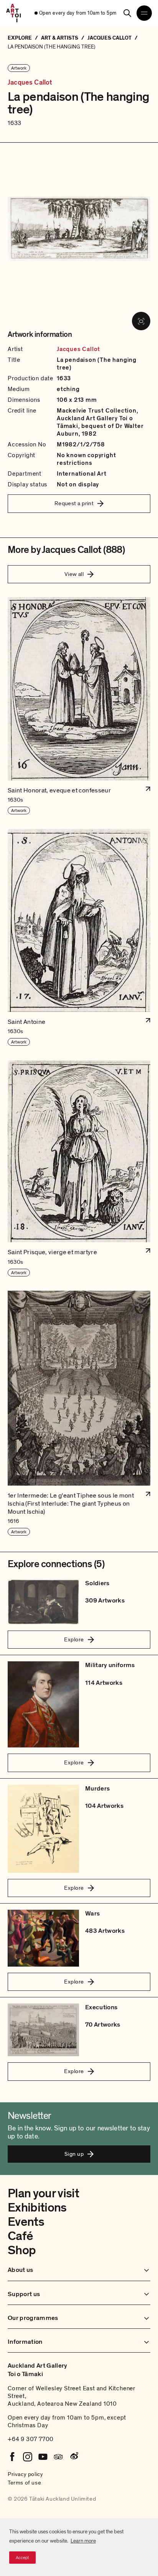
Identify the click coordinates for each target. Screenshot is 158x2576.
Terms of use (24, 2483)
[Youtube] (43, 2457)
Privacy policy (25, 2474)
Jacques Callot (30, 83)
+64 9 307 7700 (31, 2439)
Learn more (83, 2541)
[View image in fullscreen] (141, 321)
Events (26, 2222)
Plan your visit (43, 2193)
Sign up (74, 2154)
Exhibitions (37, 2208)
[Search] (127, 13)
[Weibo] (74, 2457)
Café (20, 2236)
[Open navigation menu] (144, 13)
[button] (79, 706)
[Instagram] (28, 2457)
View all (74, 574)
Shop (22, 2250)
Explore (74, 1639)
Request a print (74, 503)
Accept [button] (22, 2558)
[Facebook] (12, 2457)
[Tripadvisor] (58, 2457)
